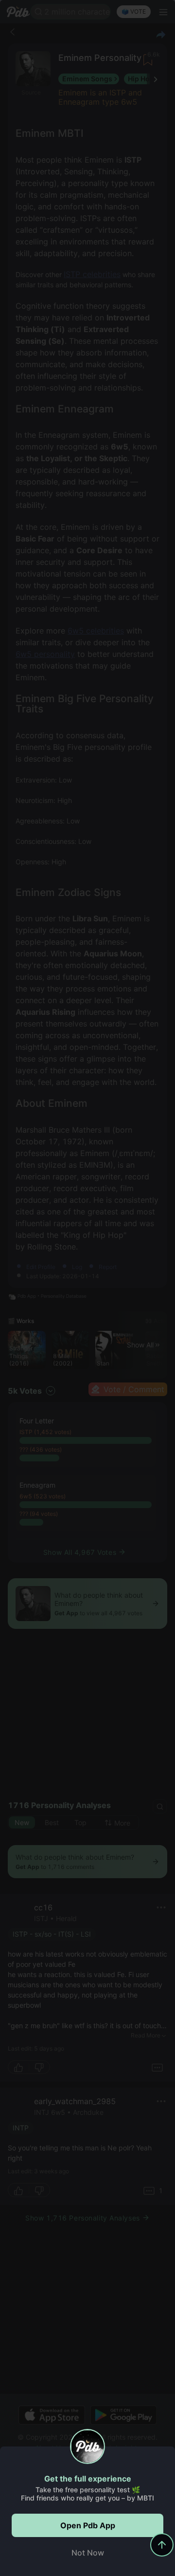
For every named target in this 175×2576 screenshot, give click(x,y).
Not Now (88, 2553)
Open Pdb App (88, 2525)
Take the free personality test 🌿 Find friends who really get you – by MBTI (87, 2494)
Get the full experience (88, 2479)
